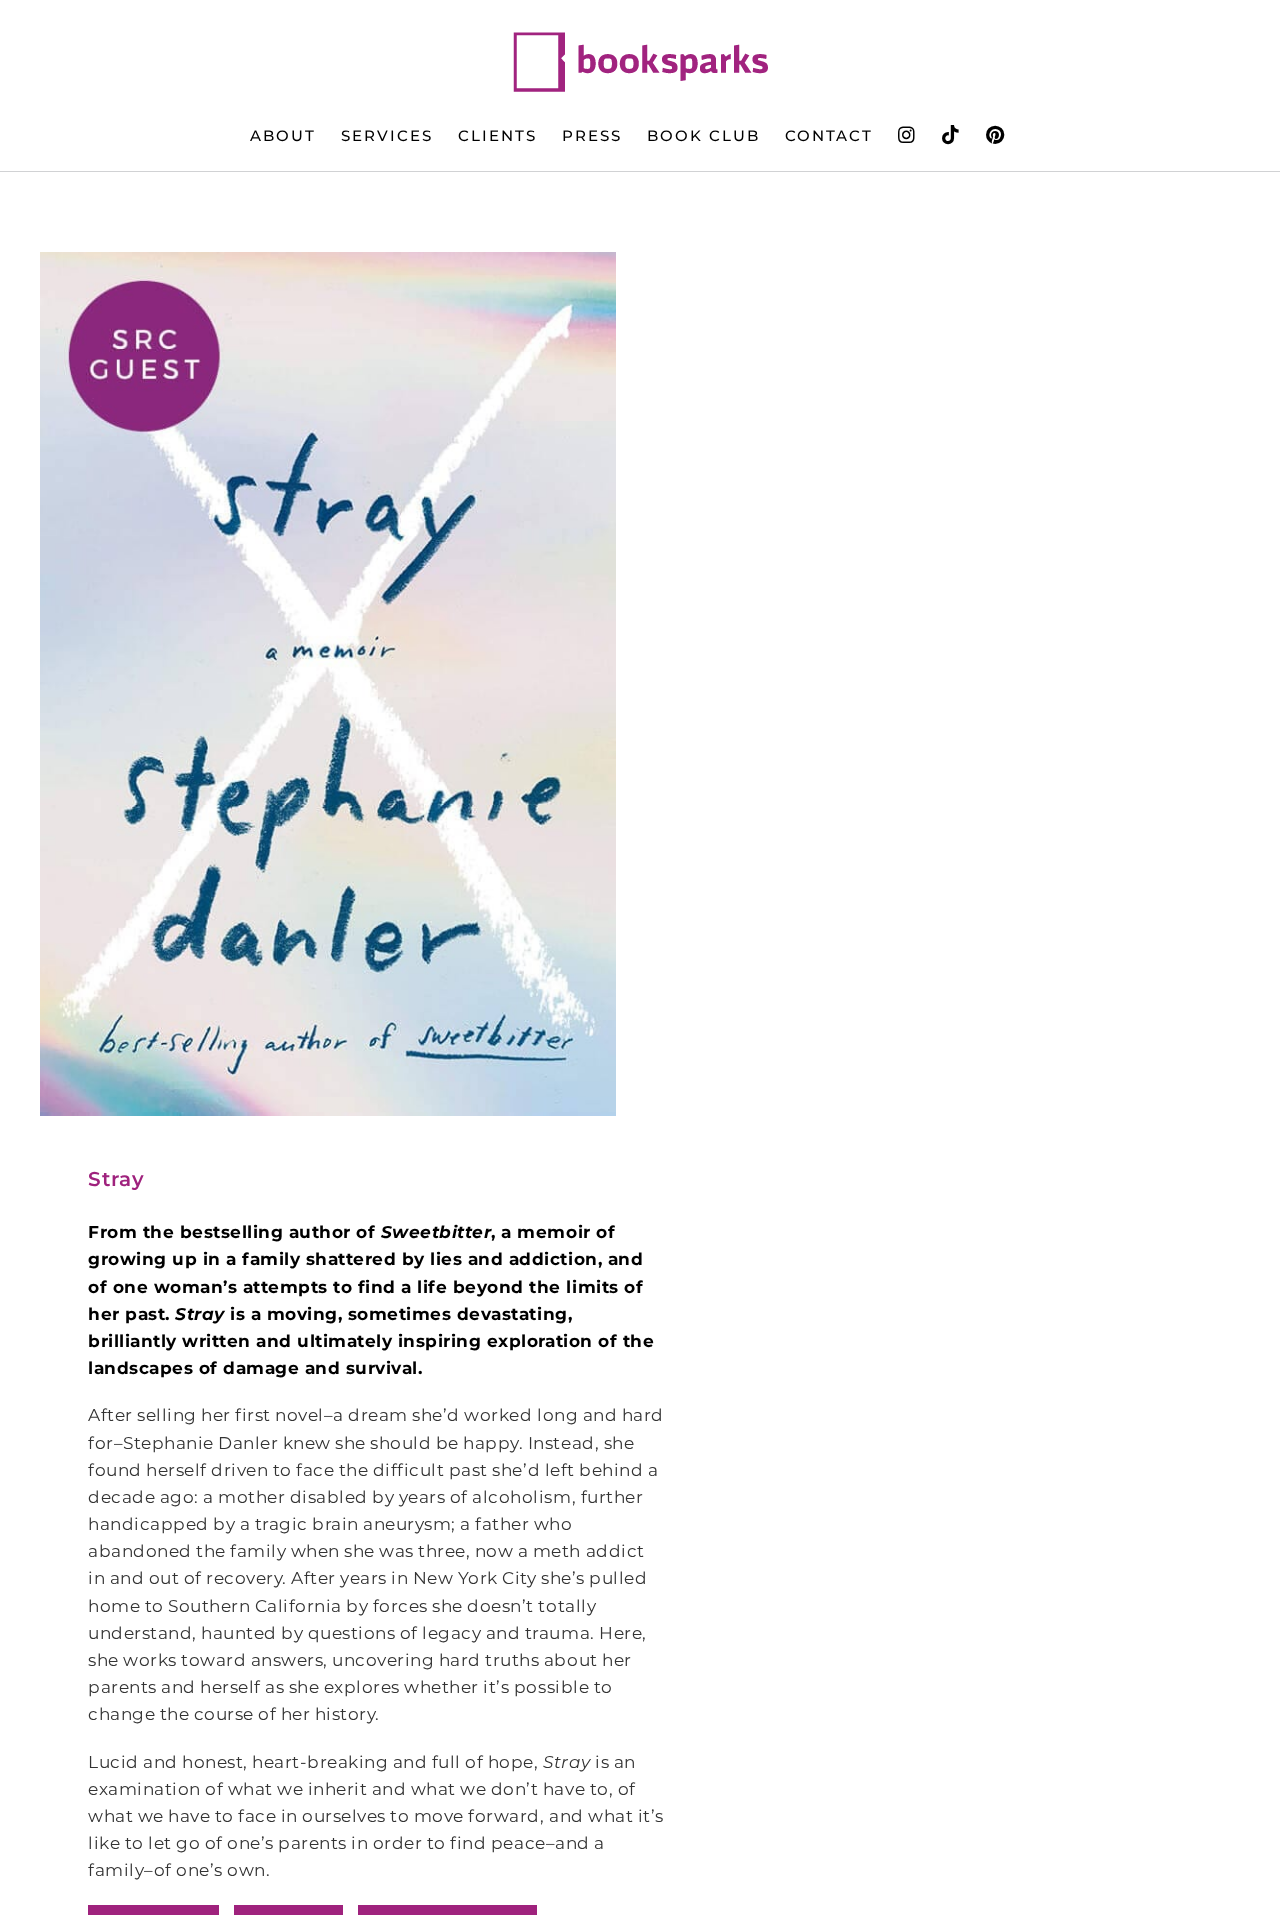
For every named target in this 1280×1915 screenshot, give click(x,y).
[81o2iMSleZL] (328, 684)
